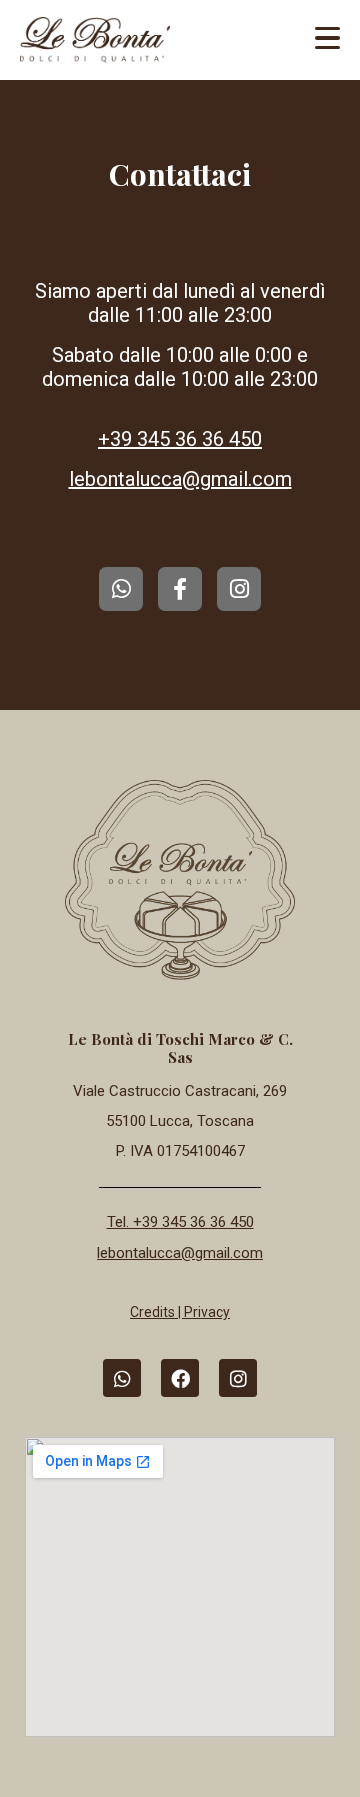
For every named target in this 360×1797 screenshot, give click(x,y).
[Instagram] (239, 589)
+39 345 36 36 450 (180, 439)
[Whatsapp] (121, 589)
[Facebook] (180, 1378)
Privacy (207, 1312)
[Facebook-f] (180, 589)
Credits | (157, 1312)
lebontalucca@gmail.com (180, 479)
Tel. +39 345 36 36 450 (180, 1222)
